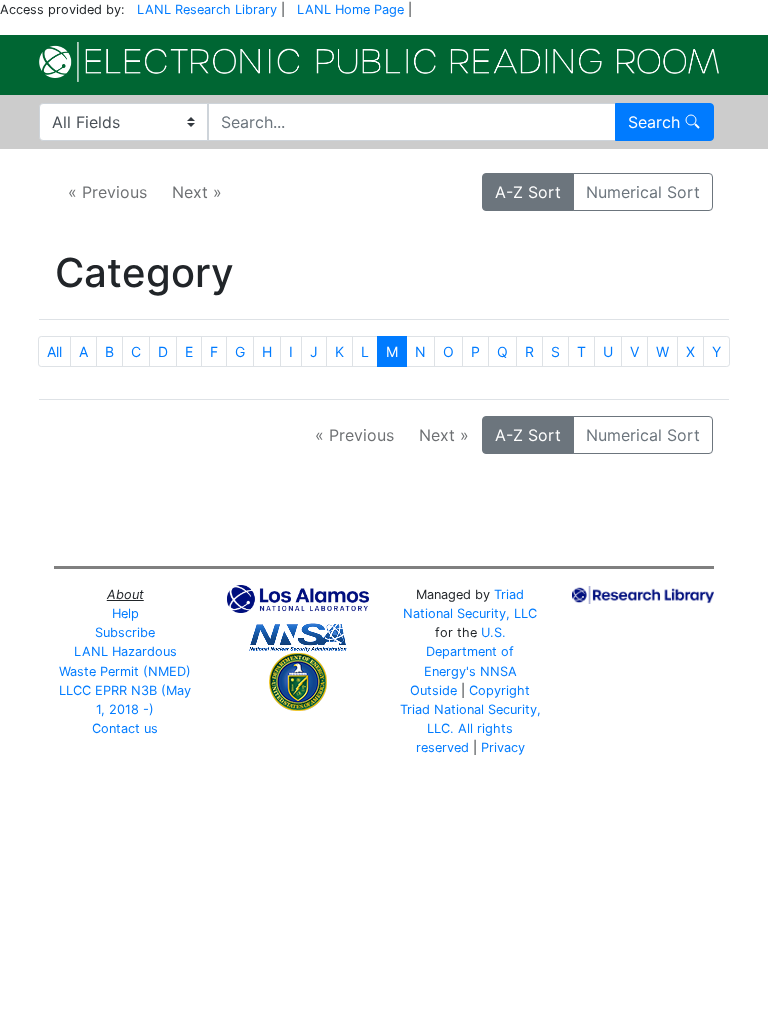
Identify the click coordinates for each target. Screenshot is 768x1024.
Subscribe (125, 632)
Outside (433, 690)
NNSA (498, 671)
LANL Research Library (207, 9)
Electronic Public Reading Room (379, 62)
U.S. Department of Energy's (469, 651)
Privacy (503, 747)
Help (125, 613)
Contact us (125, 728)
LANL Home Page (350, 9)
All (54, 351)
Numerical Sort (643, 192)
